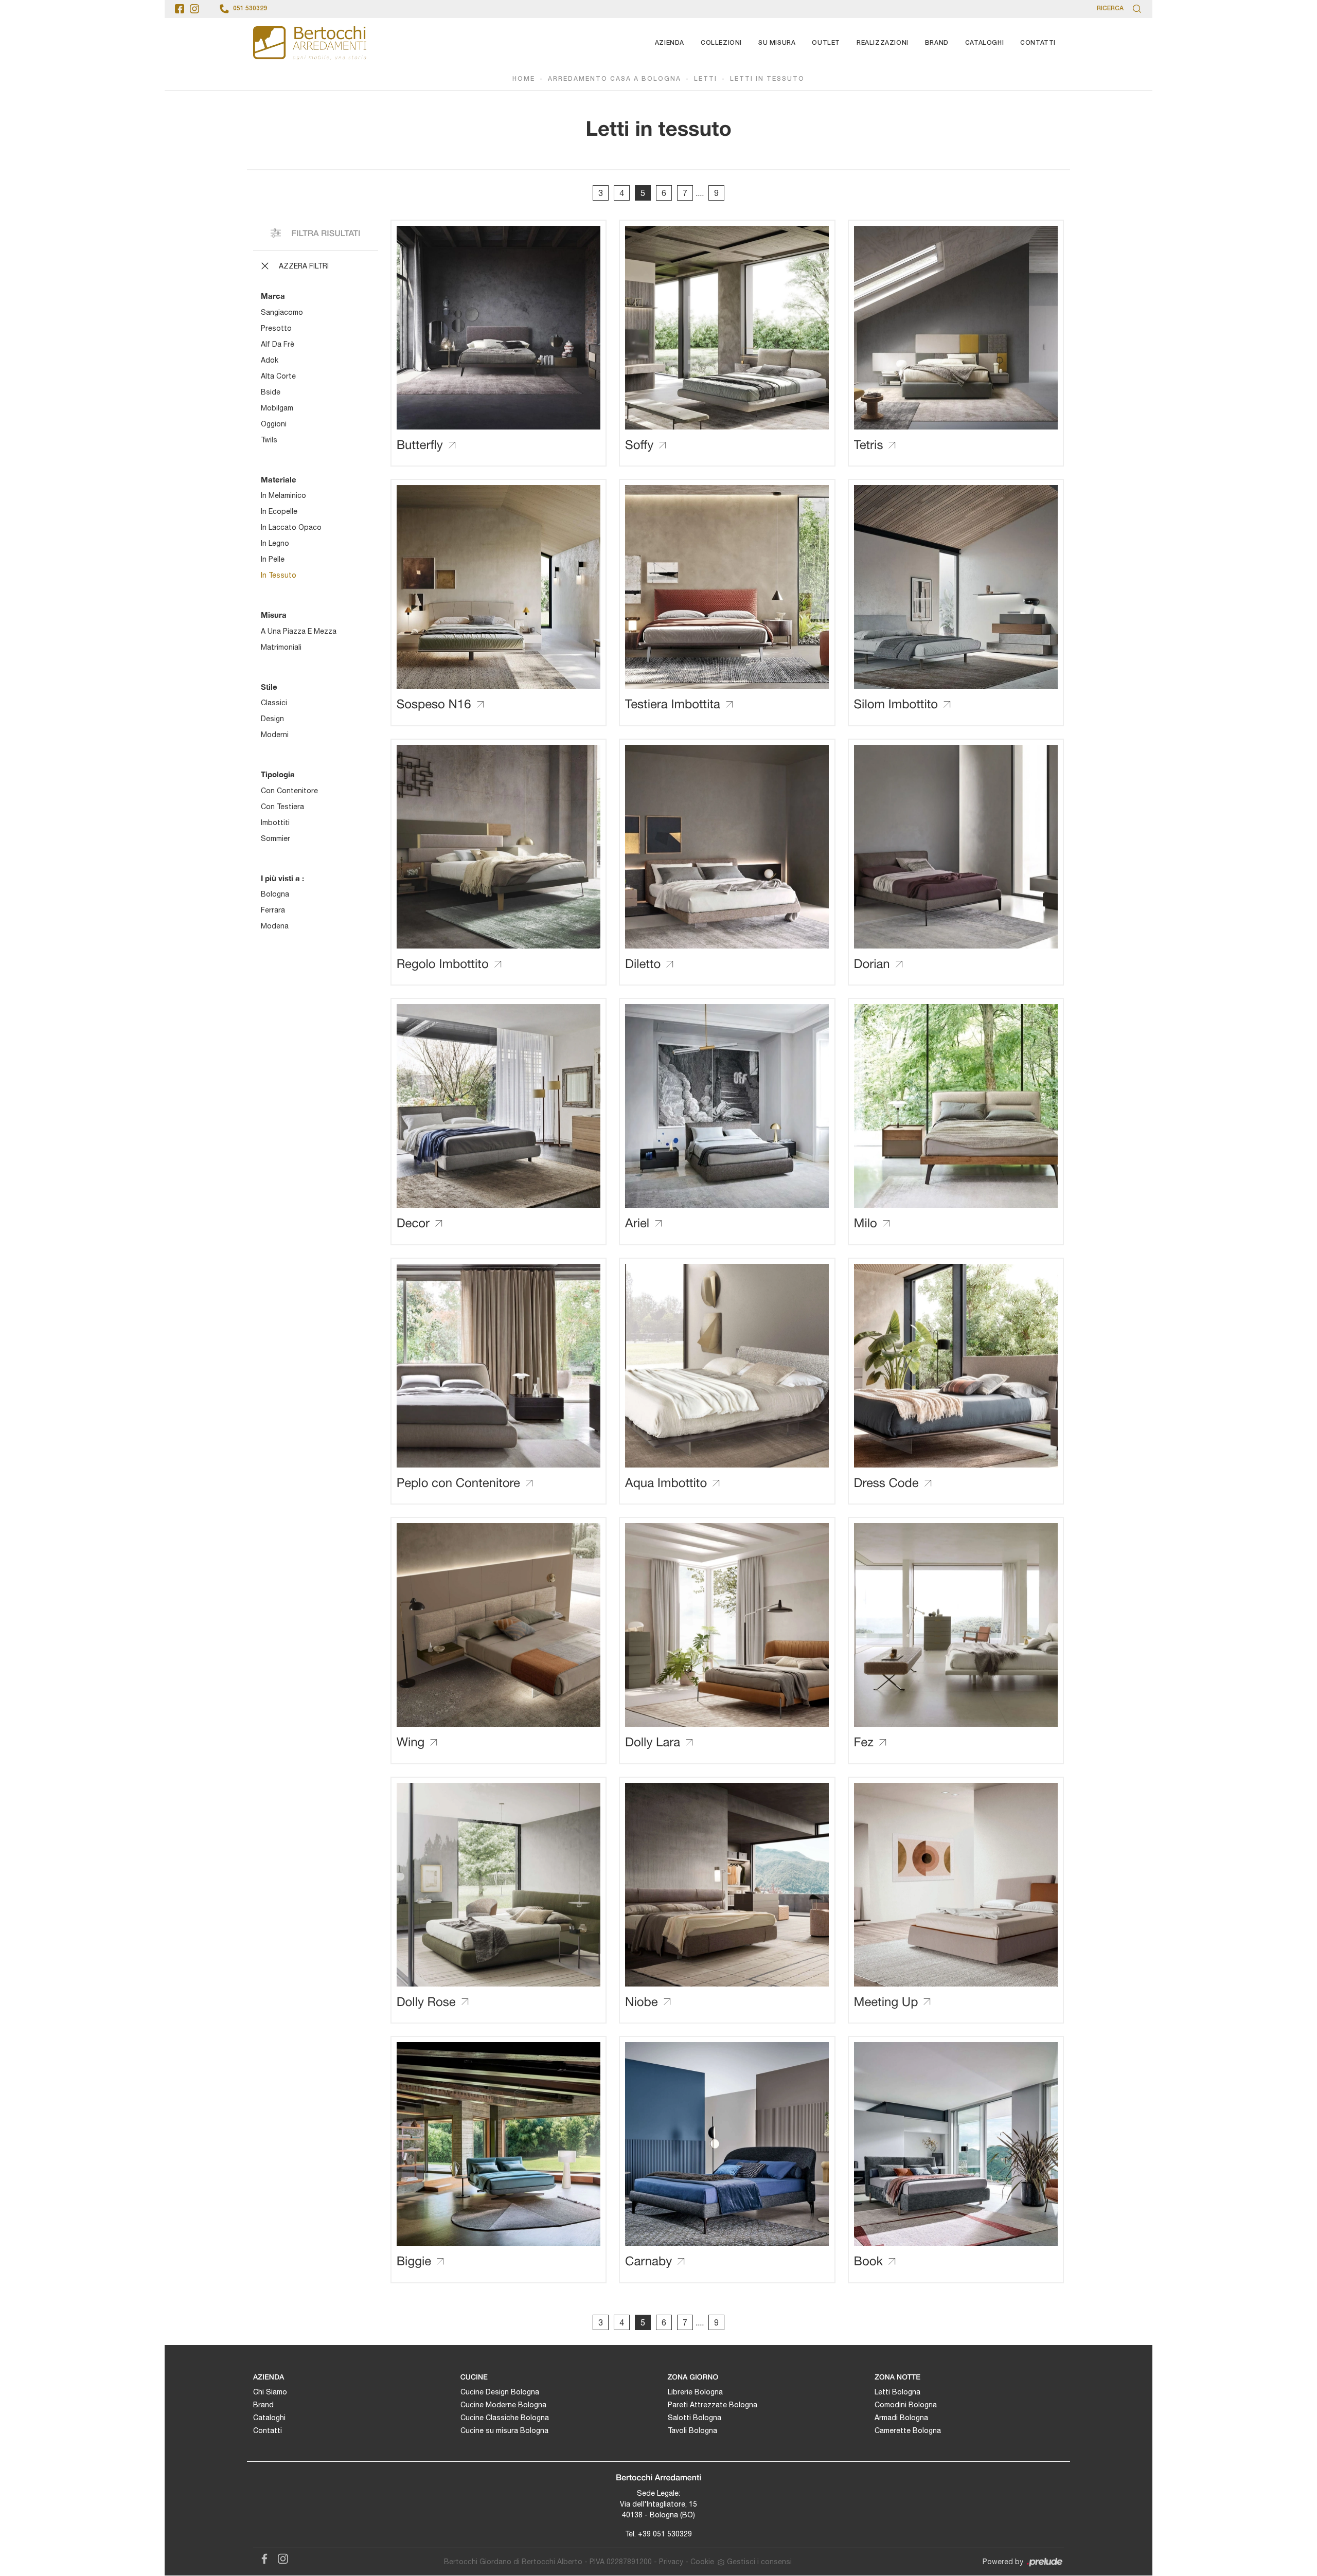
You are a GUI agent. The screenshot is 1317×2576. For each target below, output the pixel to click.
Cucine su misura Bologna (504, 2430)
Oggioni (274, 424)
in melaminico (283, 495)
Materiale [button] (279, 479)
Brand (937, 43)
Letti (706, 79)
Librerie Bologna (695, 2392)
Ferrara (273, 910)
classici (274, 703)
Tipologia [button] (278, 774)
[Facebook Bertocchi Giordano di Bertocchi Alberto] (262, 2557)
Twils (269, 440)
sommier (275, 838)
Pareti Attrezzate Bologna (713, 2405)
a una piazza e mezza (299, 631)
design (272, 719)
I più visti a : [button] (282, 878)
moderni (275, 735)
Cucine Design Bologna (500, 2392)
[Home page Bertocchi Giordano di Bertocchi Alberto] (310, 43)
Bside (271, 392)
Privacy (671, 2562)
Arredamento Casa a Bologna (615, 79)
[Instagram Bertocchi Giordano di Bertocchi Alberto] (280, 2557)
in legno (275, 543)
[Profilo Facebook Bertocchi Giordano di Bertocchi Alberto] (180, 9)
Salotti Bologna (695, 2418)
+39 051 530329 (665, 2534)
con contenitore (289, 791)
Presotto (276, 328)
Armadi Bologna (901, 2418)
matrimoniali (281, 647)
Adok (270, 360)
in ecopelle (279, 511)
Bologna (275, 894)
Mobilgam (277, 408)
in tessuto (279, 575)
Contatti (1038, 43)
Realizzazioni (883, 43)
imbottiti (275, 822)
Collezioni (721, 43)
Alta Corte (278, 376)
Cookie (702, 2562)
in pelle (273, 559)
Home (524, 79)
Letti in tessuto (767, 79)
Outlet (826, 43)
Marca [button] (273, 296)
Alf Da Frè (278, 344)
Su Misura (777, 43)
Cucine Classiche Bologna (505, 2418)
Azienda (670, 43)
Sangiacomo (282, 312)
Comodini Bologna (906, 2405)
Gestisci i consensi (759, 2562)
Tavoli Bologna (692, 2430)
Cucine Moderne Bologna (503, 2405)
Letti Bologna (897, 2392)
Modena (275, 926)
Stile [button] (269, 687)
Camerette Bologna (908, 2430)
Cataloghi (984, 43)
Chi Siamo (270, 2392)
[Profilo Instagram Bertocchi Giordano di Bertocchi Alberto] (194, 9)
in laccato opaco (291, 527)
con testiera (282, 807)
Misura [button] (274, 615)
